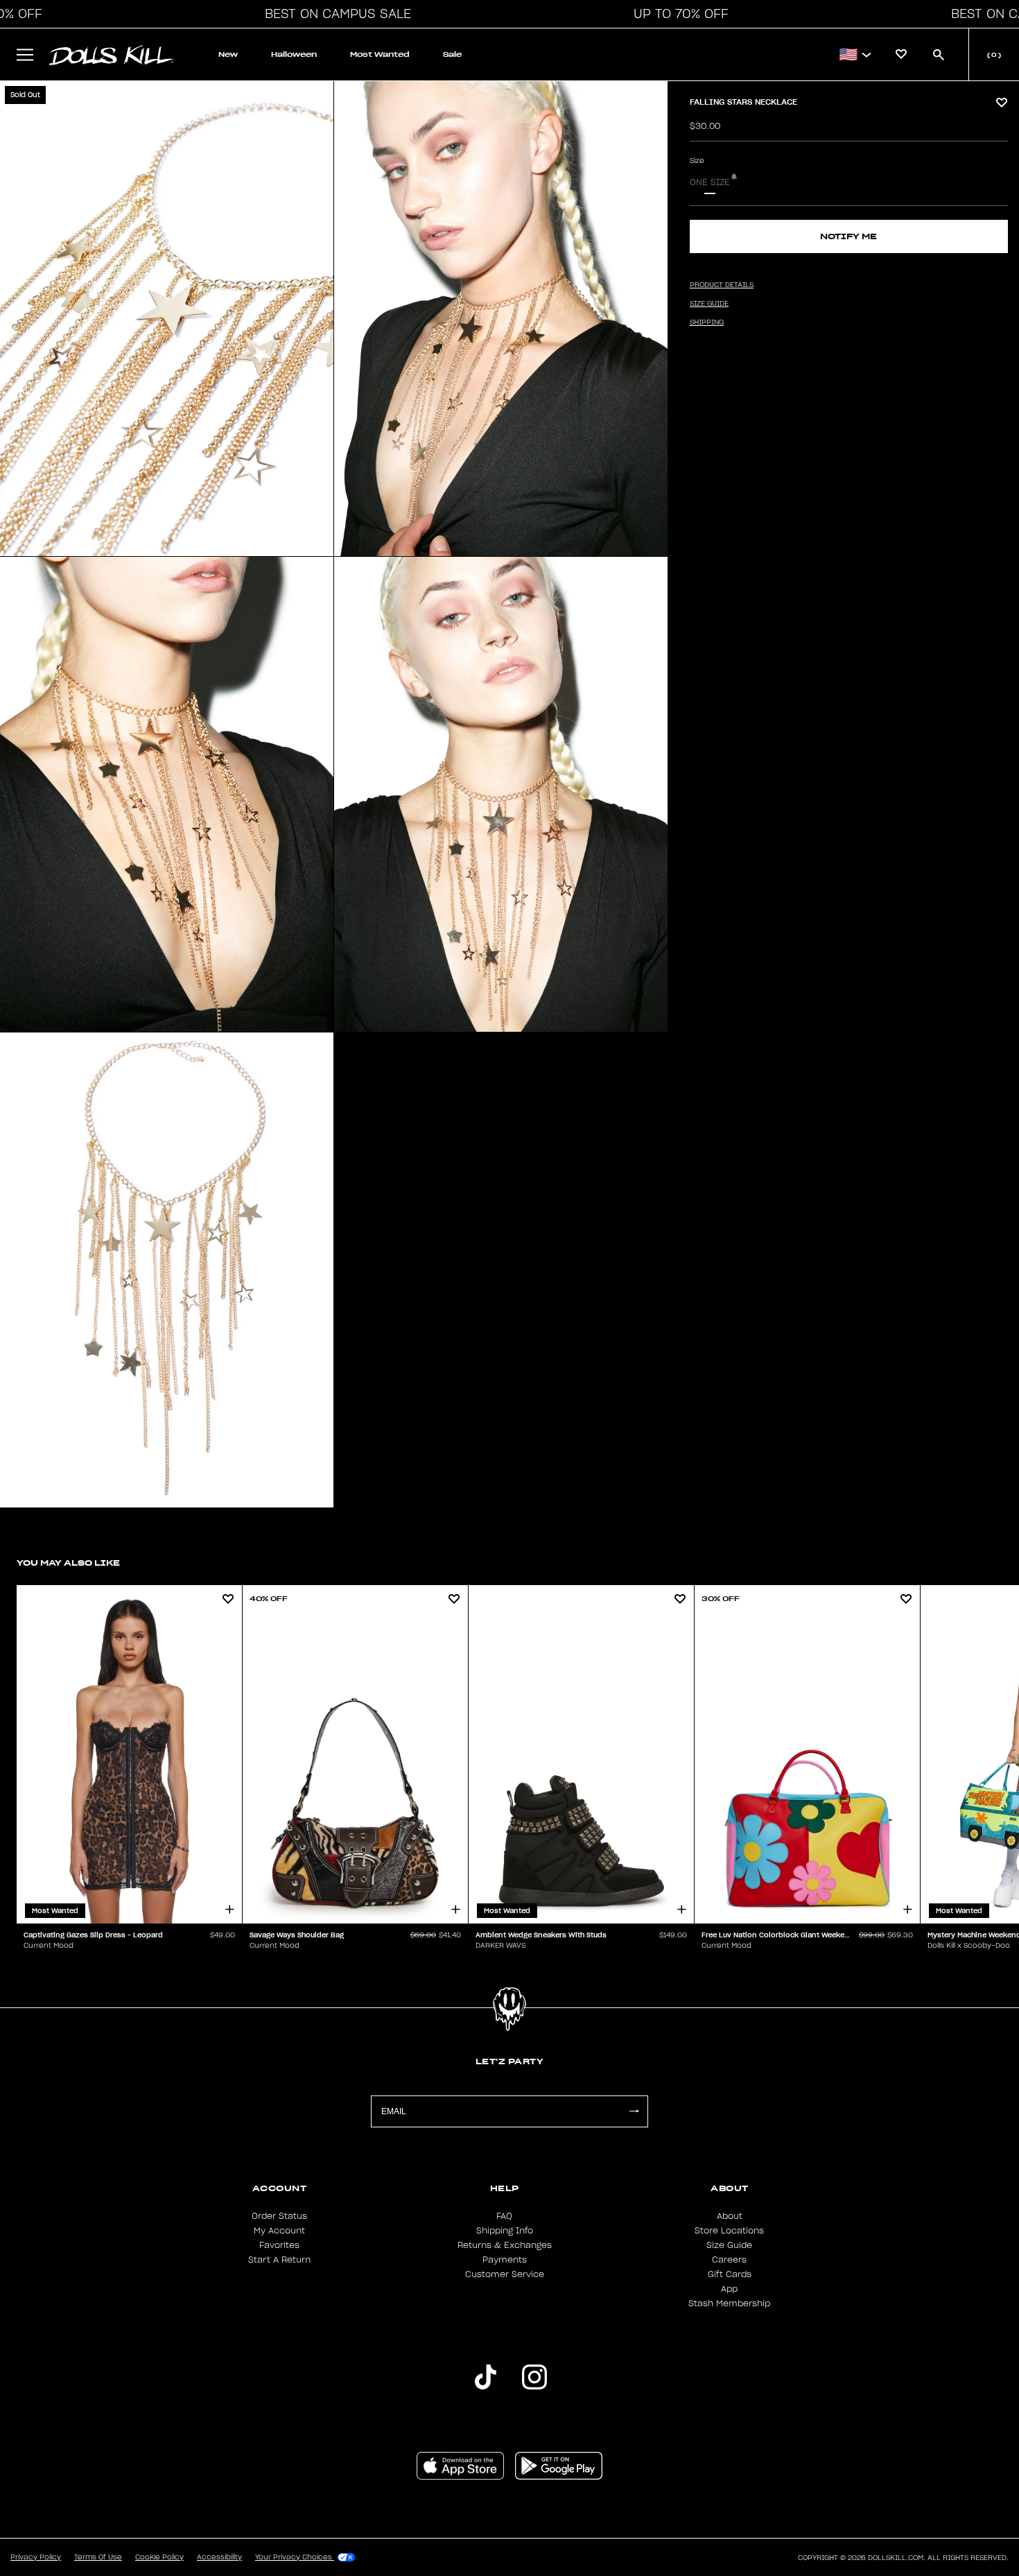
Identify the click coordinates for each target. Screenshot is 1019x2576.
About (730, 2216)
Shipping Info (505, 2231)
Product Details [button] (722, 285)
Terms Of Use (98, 2557)
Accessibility (219, 2557)
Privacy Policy (36, 2557)
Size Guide (729, 2245)
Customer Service (505, 2274)
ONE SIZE (710, 182)
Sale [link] (452, 54)
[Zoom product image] (167, 319)
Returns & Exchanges (505, 2245)
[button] (334, 14)
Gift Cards (730, 2274)
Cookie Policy (159, 2557)
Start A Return (279, 2260)
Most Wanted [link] (380, 54)
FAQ (504, 2216)
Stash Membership (729, 2303)
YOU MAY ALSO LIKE (68, 1563)
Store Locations (729, 2231)
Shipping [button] (707, 322)
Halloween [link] (294, 54)
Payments (505, 2260)
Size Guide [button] (709, 304)
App (729, 2289)
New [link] (228, 54)
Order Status (279, 2216)
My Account (279, 2231)
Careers (729, 2260)
